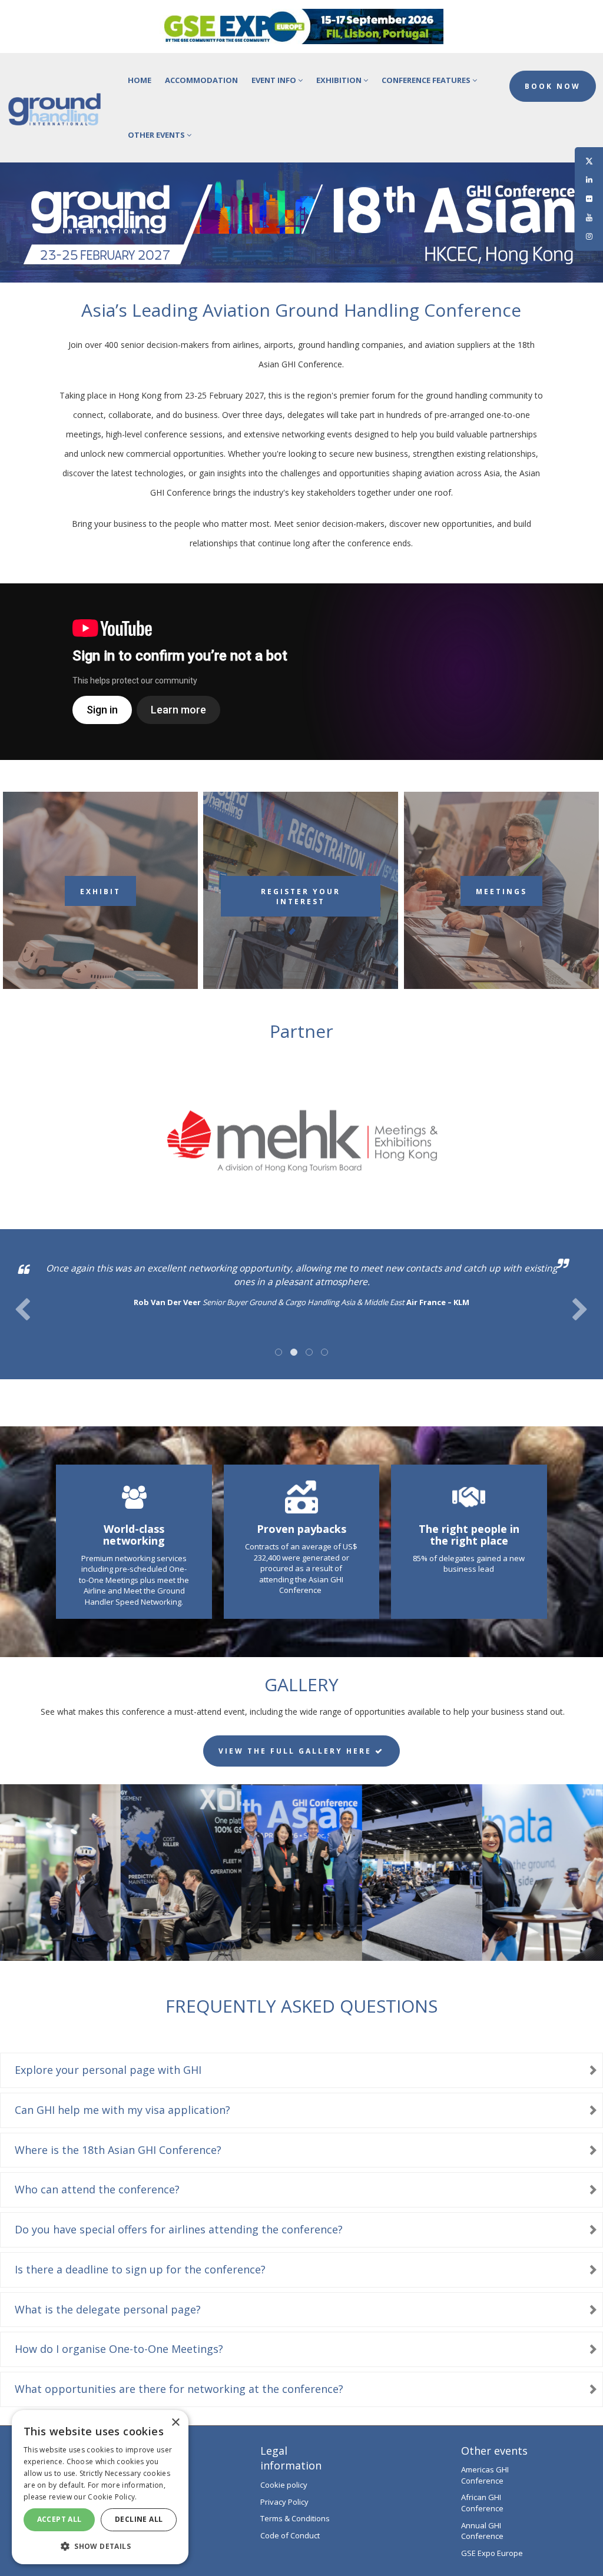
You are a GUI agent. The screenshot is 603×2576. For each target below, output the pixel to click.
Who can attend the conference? (97, 2189)
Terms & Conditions (295, 2518)
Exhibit (100, 892)
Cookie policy (284, 2485)
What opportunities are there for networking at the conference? (179, 2389)
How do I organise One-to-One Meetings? (119, 2349)
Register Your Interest (301, 897)
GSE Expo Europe (492, 2553)
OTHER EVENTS (157, 135)
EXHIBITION (340, 80)
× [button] (175, 2423)
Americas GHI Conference (485, 2475)
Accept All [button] (59, 2519)
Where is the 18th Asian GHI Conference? (118, 2150)
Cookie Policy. (112, 2497)
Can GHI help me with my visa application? (122, 2110)
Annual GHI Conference (482, 2531)
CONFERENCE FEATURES (427, 80)
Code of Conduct (290, 2535)
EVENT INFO (275, 80)
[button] (100, 2546)
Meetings (501, 892)
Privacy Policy (284, 2502)
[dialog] (100, 2487)
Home (140, 80)
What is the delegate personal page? (108, 2309)
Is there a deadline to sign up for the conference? (140, 2269)
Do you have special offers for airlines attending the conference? (179, 2229)
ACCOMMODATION (201, 80)
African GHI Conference (482, 2503)
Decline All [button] (139, 2519)
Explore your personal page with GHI (108, 2070)
